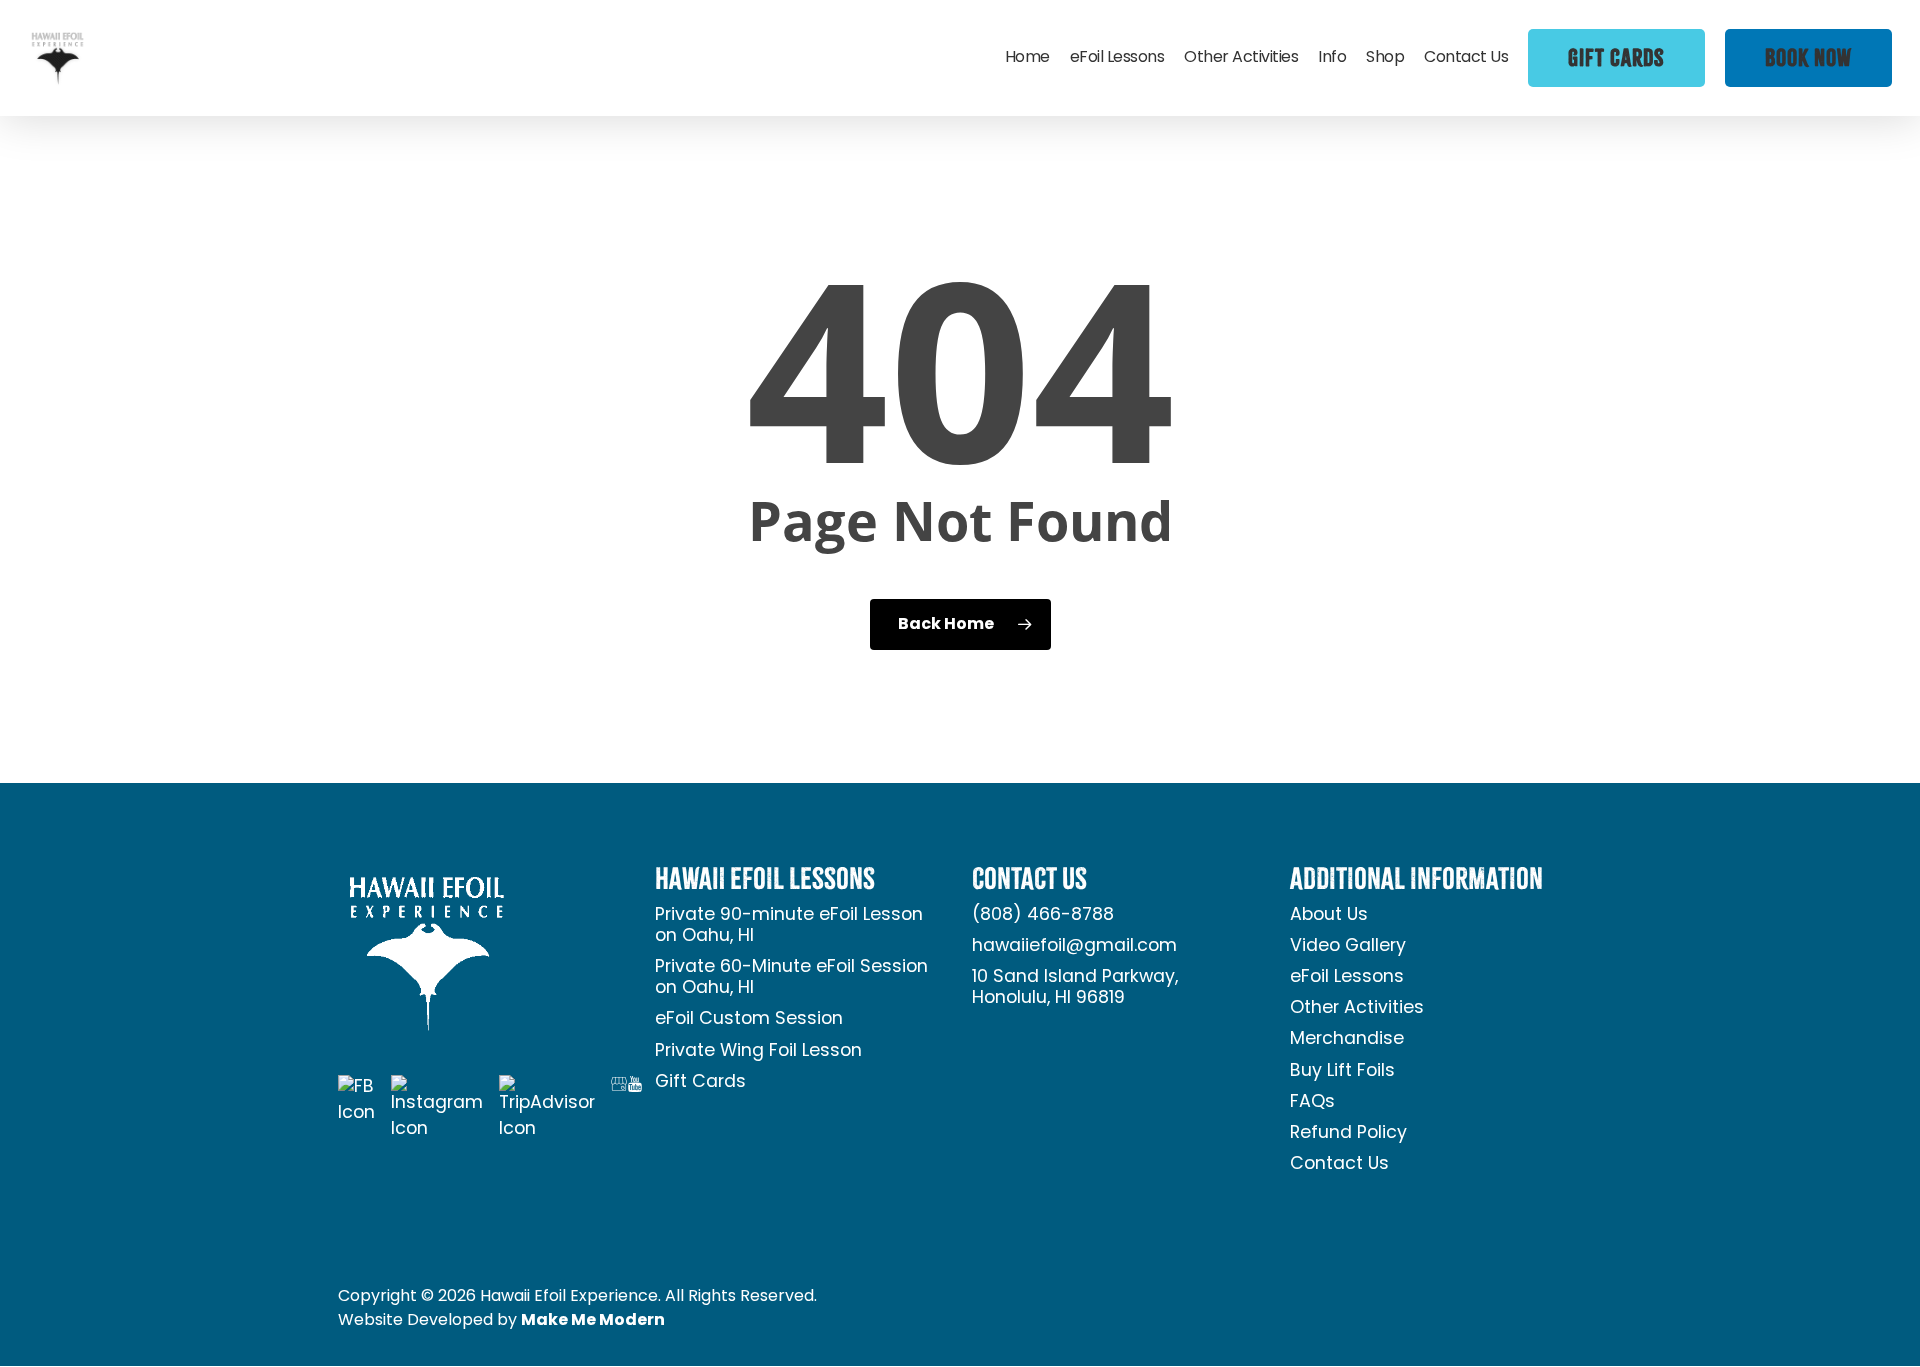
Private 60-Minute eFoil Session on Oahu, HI (791, 978)
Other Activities (1357, 1008)
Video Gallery (1348, 946)
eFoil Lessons (1347, 977)
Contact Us (1339, 1164)
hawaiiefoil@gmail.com (1074, 946)
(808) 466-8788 (1043, 915)
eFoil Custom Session (749, 1019)
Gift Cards (700, 1082)
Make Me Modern (593, 1321)
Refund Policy (1348, 1133)
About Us (1329, 915)
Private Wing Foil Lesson (758, 1051)
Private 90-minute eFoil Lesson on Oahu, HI (789, 926)
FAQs (1312, 1102)
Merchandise (1347, 1039)
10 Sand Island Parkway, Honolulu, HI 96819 (1075, 988)
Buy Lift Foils (1342, 1071)
